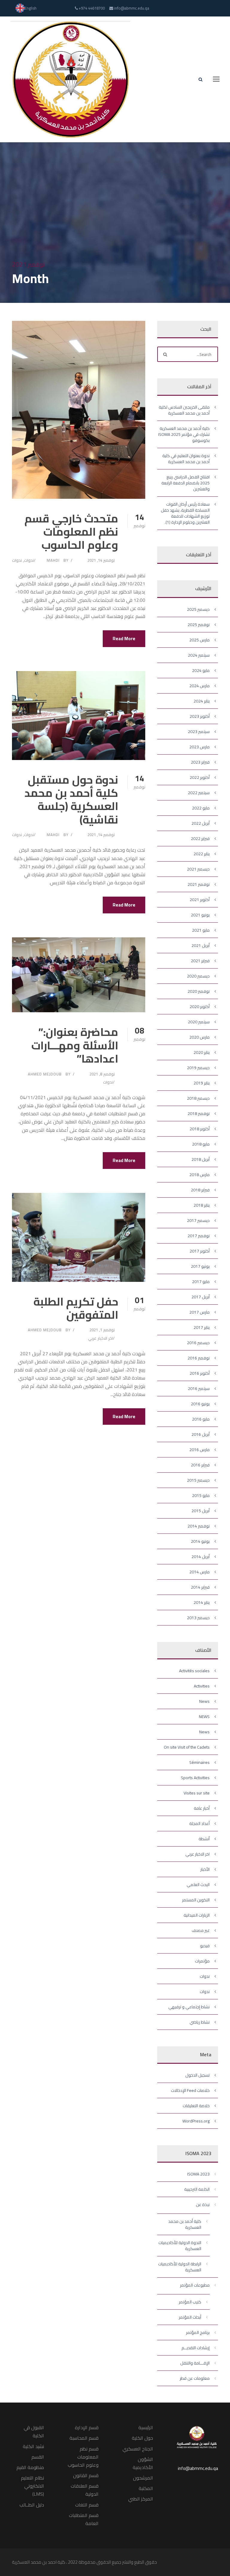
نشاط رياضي (200, 2022)
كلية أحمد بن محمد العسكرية (185, 2224)
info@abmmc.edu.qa (198, 2468)
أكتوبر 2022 (200, 777)
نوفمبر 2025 (199, 625)
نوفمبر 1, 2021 (102, 1330)
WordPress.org (196, 2121)
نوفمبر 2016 (199, 1358)
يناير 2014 (202, 1602)
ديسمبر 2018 (198, 1098)
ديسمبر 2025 (198, 609)
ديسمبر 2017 (198, 1220)
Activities (202, 1686)
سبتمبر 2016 (199, 1389)
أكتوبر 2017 (200, 1251)
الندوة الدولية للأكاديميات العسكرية (180, 2246)
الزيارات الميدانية (197, 1915)
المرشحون (143, 2478)
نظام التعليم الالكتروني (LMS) (32, 2486)
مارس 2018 (199, 1175)
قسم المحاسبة (84, 2438)
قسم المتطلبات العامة (84, 2519)
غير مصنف (201, 1930)
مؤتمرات (202, 1961)
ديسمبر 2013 (198, 1618)
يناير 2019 (202, 1083)
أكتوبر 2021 (200, 900)
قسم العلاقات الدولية (85, 2490)
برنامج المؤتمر (198, 2332)
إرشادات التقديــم (196, 2348)
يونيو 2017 (200, 1266)
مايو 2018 (201, 1144)
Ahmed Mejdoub (45, 1074)
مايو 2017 (201, 1282)
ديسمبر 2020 (198, 976)
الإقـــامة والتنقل (195, 2363)
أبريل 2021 (201, 945)
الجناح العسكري (138, 2449)
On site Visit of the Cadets (187, 1747)
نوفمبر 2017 (199, 1236)
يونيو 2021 (200, 915)
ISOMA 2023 (198, 2174)
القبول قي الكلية (34, 2431)
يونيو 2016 (200, 1404)
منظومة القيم (30, 2467)
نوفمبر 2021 (199, 884)
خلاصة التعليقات (196, 2106)
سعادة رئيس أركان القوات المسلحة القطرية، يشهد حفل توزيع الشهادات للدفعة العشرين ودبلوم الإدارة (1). (185, 513)
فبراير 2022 (200, 838)
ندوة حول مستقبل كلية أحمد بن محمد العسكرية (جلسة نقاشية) (71, 800)
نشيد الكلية (33, 2446)
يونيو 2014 (200, 1541)
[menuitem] (26, 8)
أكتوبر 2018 (200, 1129)
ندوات (29, 560)
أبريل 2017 (201, 1297)
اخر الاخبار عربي (100, 1338)
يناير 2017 (202, 1327)
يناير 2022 (202, 854)
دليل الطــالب (32, 2505)
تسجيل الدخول (198, 2075)
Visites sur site (197, 1793)
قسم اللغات (87, 2505)
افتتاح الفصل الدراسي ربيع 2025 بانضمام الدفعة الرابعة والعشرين (186, 483)
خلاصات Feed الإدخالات (190, 2090)
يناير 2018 (202, 1205)
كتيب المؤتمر (190, 2302)
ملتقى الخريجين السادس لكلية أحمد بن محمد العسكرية (184, 410)
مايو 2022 (201, 808)
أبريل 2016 (201, 1434)
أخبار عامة (202, 1808)
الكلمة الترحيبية (197, 2189)
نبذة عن (203, 2205)
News (204, 1701)
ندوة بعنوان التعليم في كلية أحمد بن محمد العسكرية (186, 459)
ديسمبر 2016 (198, 1343)
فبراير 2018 (200, 1190)
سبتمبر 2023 (199, 732)
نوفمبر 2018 (199, 1114)
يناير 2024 (202, 701)
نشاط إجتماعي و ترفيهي (189, 2007)
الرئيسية (146, 2427)
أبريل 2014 (201, 1557)
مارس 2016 (199, 1450)
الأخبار (205, 1869)
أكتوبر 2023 (200, 716)
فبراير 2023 (200, 762)
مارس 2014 (199, 1572)
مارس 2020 (199, 1037)
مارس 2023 (199, 747)
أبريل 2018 (201, 1159)
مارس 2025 (199, 640)
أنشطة (204, 1839)
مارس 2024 (199, 686)
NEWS (204, 1717)
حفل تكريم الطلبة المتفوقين (76, 1308)
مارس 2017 (199, 1312)
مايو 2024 (201, 670)
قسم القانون (86, 2475)
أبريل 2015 (201, 1511)
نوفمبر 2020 (199, 991)
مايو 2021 (201, 930)
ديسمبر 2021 (198, 869)
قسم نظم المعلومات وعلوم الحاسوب (83, 2457)
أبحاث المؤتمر (190, 2317)
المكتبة (146, 2488)
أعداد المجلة (199, 1823)
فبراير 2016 (200, 1465)
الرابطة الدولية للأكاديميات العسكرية (180, 2267)
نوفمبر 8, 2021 (102, 1074)
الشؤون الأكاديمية (143, 2463)
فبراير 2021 (200, 961)
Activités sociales (194, 1671)
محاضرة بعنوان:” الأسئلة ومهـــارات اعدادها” (75, 1045)
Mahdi (53, 560)
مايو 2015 (201, 1495)
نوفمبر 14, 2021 (101, 560)
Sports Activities (195, 1778)
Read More (124, 639)
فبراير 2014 (200, 1587)
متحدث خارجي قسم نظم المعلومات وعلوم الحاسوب (71, 532)
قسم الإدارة (87, 2427)
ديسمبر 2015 (198, 1480)
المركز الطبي (141, 2499)
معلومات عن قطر (195, 2378)
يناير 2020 (202, 1052)
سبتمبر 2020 (199, 1022)
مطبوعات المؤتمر (195, 2285)
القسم (38, 2457)
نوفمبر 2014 (199, 1526)
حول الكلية (142, 2438)
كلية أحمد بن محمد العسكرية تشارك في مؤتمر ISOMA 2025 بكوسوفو (184, 434)
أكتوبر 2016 (200, 1373)
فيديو (205, 1946)
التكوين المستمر (196, 1900)
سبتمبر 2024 (199, 655)
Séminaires (199, 1762)
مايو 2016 (201, 1419)
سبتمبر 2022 (199, 793)
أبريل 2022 (201, 823)
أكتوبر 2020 (200, 1007)
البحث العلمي (198, 1885)
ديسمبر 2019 (198, 1068)
